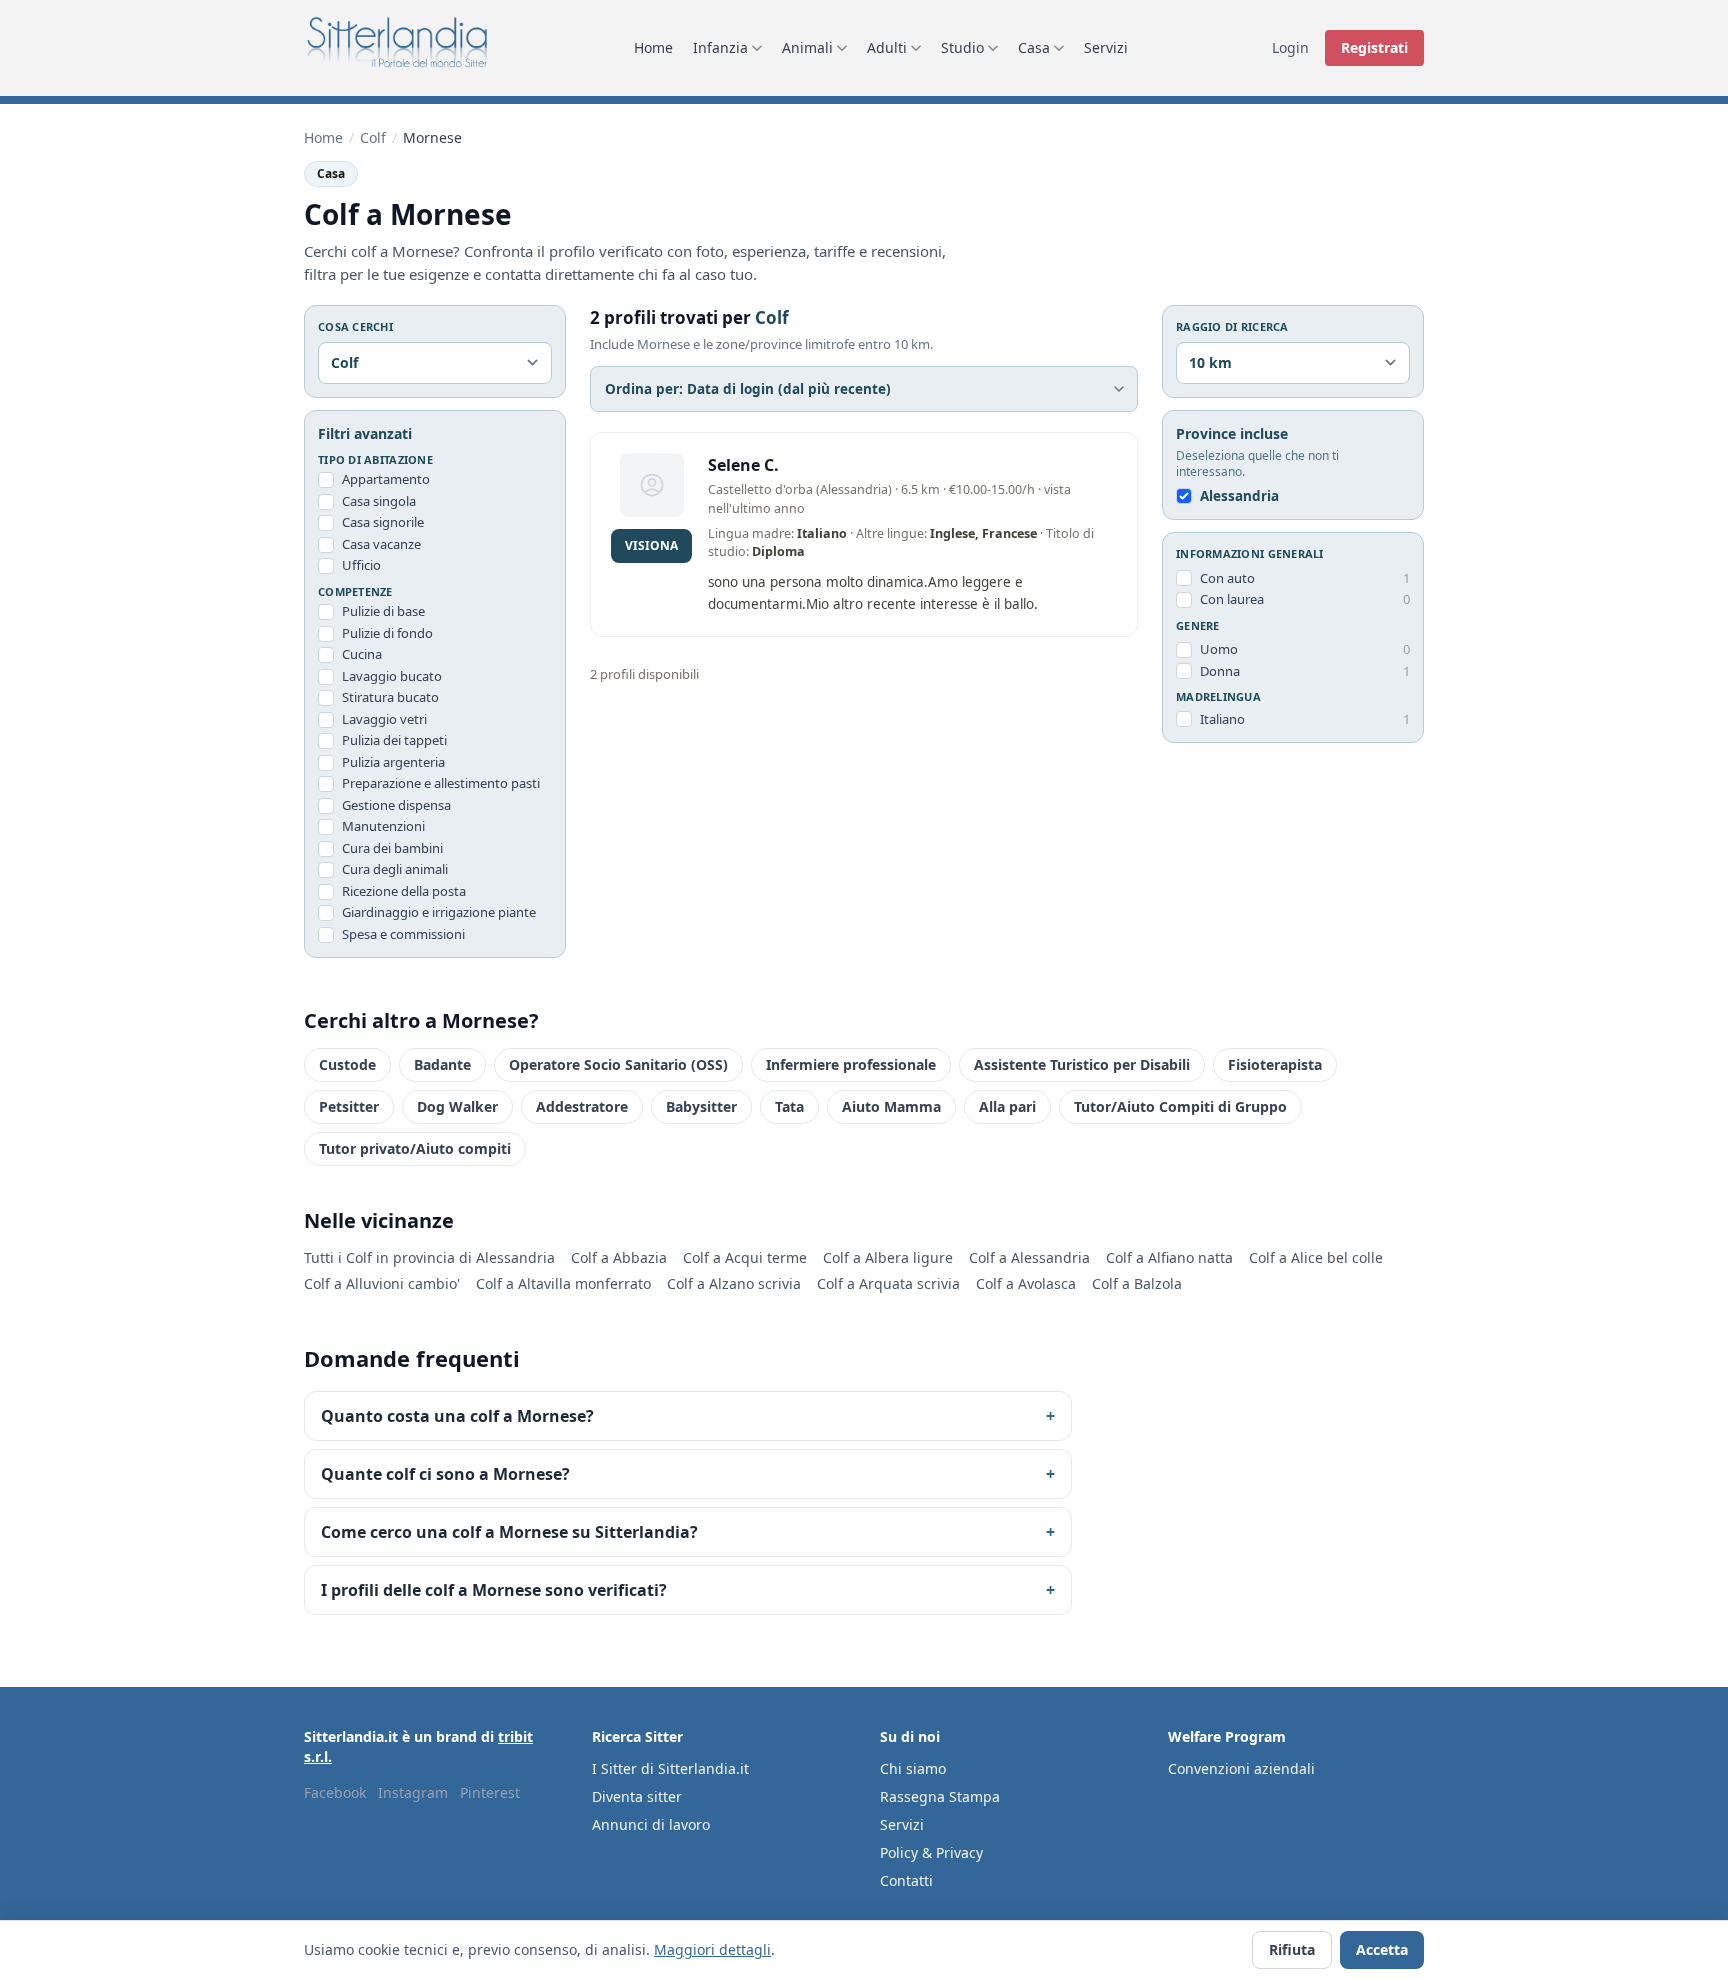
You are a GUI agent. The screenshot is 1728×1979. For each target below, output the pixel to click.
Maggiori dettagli (712, 1949)
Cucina (362, 654)
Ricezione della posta (404, 891)
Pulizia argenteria (393, 762)
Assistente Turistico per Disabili (1082, 1064)
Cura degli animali (395, 869)
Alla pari (1007, 1106)
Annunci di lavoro (651, 1824)
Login (1290, 47)
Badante (442, 1064)
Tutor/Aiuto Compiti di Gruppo (1180, 1106)
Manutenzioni (383, 826)
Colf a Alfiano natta (1169, 1257)
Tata (789, 1106)
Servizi (1106, 47)
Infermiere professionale (851, 1064)
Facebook (335, 1792)
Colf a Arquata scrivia (888, 1283)
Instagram (413, 1792)
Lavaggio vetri (384, 719)
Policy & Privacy (931, 1852)
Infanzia (720, 47)
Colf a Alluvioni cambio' (382, 1283)
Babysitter (701, 1106)
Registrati (1374, 47)
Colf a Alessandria (1029, 1257)
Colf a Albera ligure (888, 1257)
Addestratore (582, 1106)
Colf (373, 137)
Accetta (1382, 1949)
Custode (347, 1064)
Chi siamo (913, 1768)
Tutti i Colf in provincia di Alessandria (429, 1257)
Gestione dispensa (396, 805)
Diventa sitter (637, 1796)
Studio (962, 47)
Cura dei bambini (392, 848)
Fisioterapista (1275, 1064)
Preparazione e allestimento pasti (441, 783)
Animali (807, 47)
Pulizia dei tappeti (394, 740)
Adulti (887, 47)
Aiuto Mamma (891, 1106)
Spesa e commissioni (403, 934)
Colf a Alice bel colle (1316, 1257)
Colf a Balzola (1137, 1283)
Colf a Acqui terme (745, 1257)
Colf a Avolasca (1026, 1283)
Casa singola (379, 501)
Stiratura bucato (390, 697)
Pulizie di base (383, 611)
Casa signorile (383, 522)
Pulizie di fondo (387, 633)
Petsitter (349, 1106)
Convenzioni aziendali (1241, 1768)
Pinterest (490, 1792)
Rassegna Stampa (940, 1796)
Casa (1034, 47)
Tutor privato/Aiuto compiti (415, 1148)
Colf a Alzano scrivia (734, 1283)
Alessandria (1239, 496)
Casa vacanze (381, 544)
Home (653, 47)
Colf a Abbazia (619, 1257)
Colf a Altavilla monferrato (563, 1283)
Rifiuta (1292, 1949)
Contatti (906, 1880)
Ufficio (361, 565)
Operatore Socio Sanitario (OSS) (618, 1064)
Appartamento (386, 479)
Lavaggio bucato (392, 676)
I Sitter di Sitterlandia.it (670, 1768)
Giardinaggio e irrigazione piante (439, 912)
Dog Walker (457, 1106)
